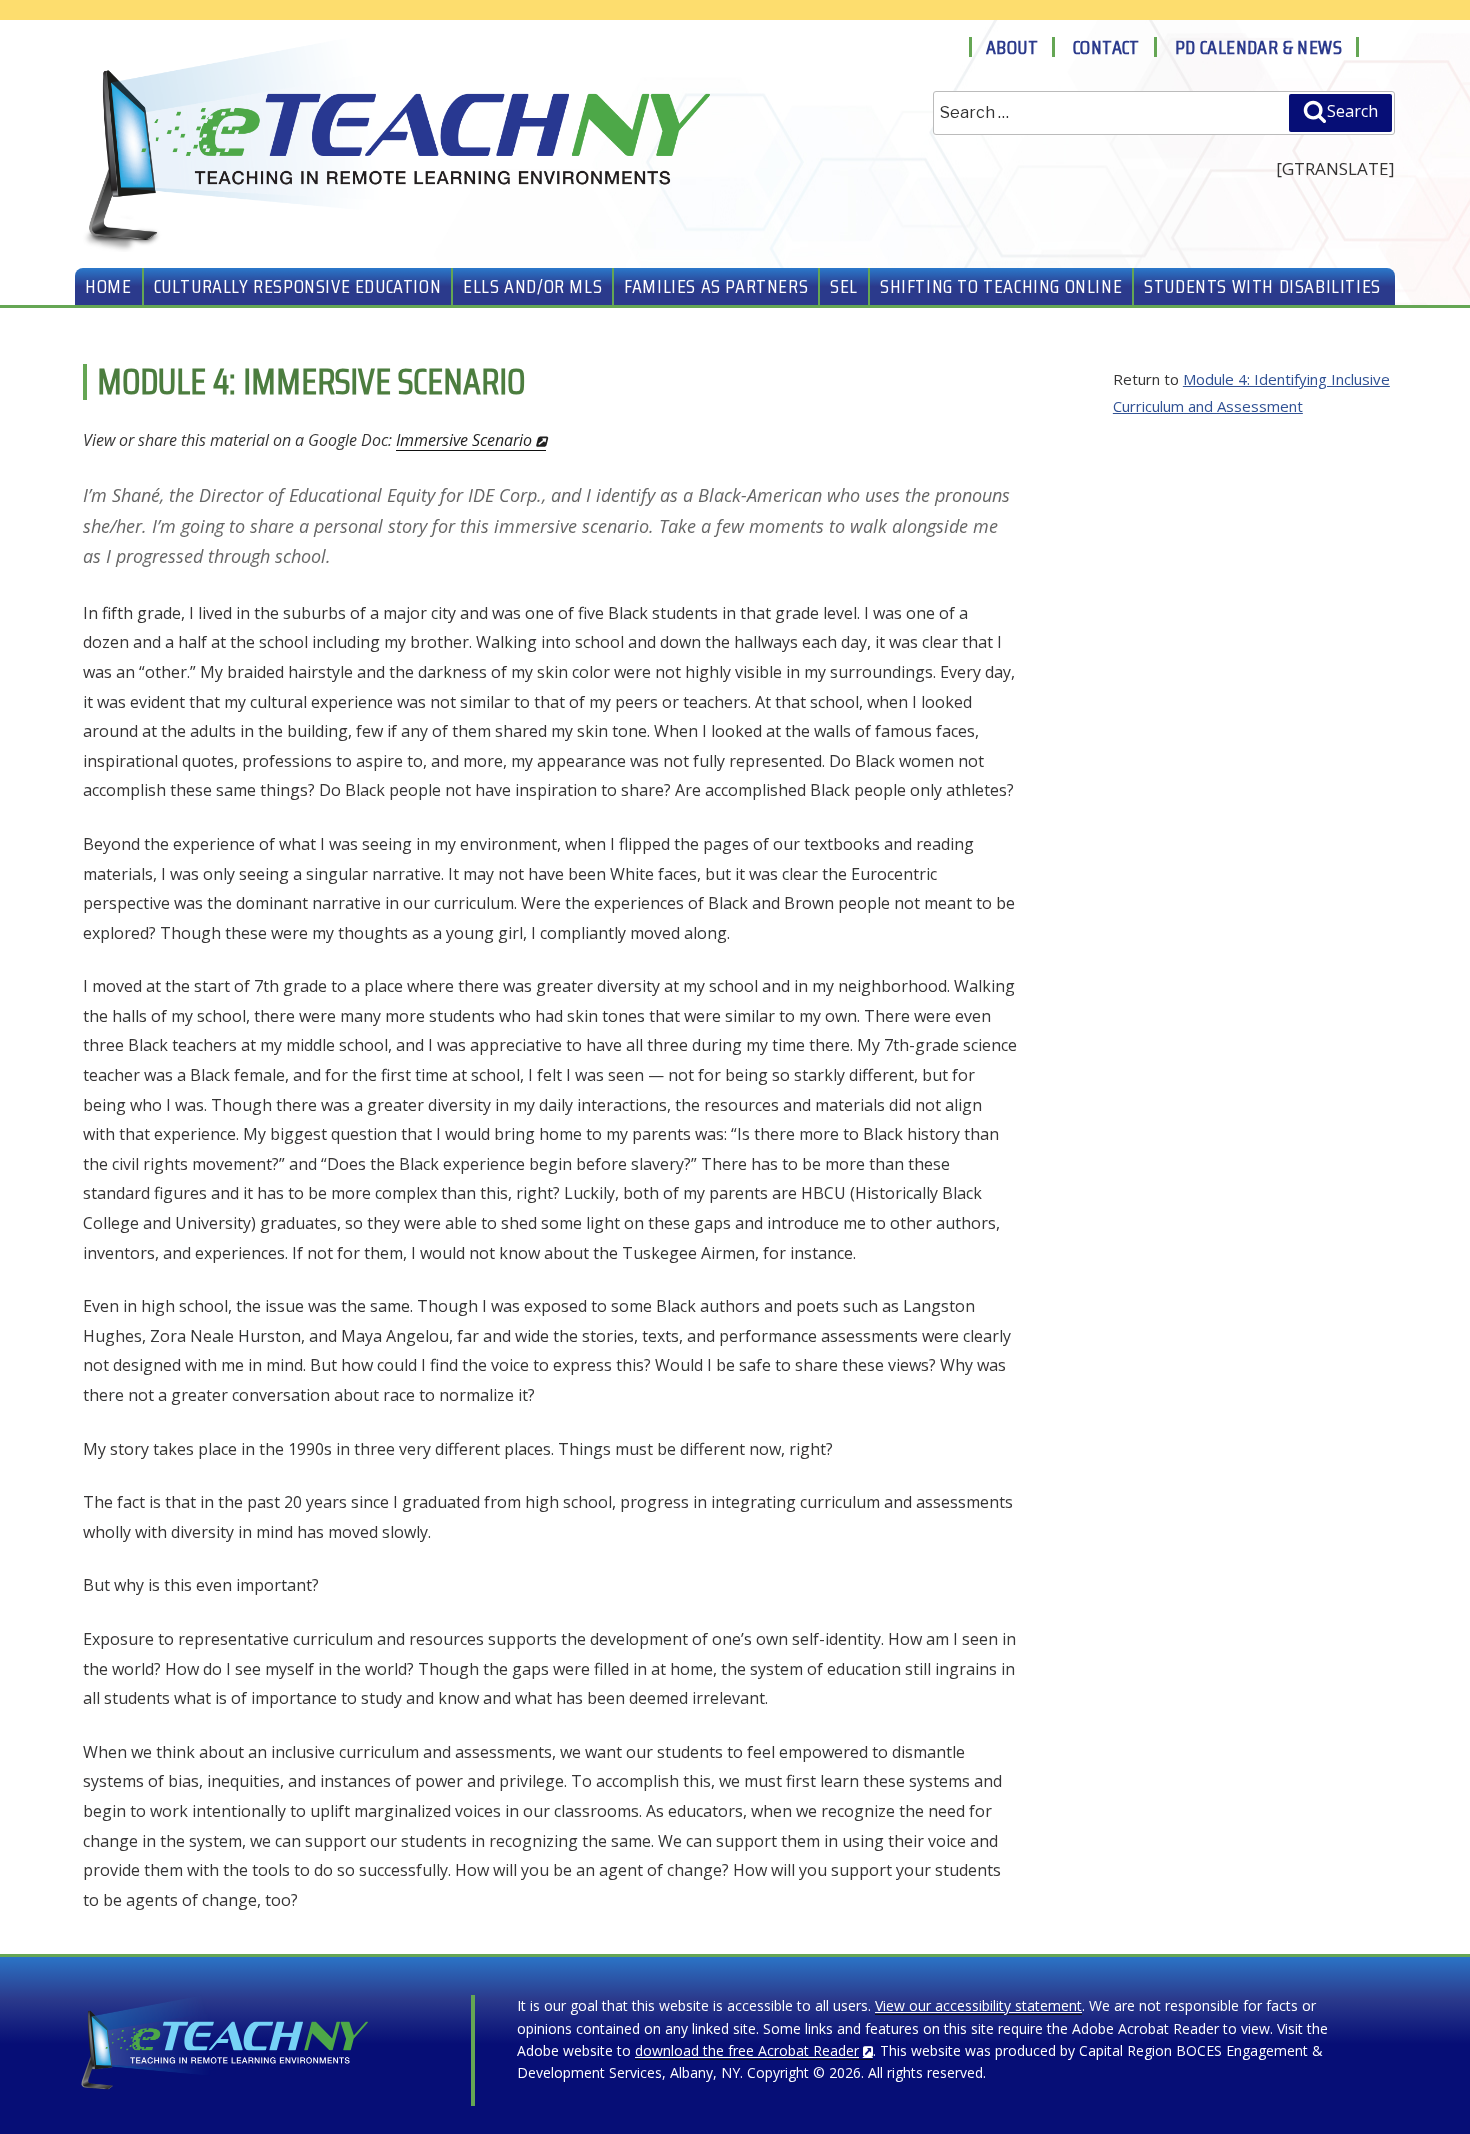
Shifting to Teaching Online (1001, 286)
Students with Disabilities (1262, 286)
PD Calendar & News (1258, 47)
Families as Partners (716, 286)
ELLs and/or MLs (532, 286)
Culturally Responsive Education (298, 286)
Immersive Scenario (464, 440)
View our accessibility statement (978, 2005)
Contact (1106, 47)
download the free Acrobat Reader (747, 2050)
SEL (844, 286)
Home (108, 286)
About (1012, 47)
